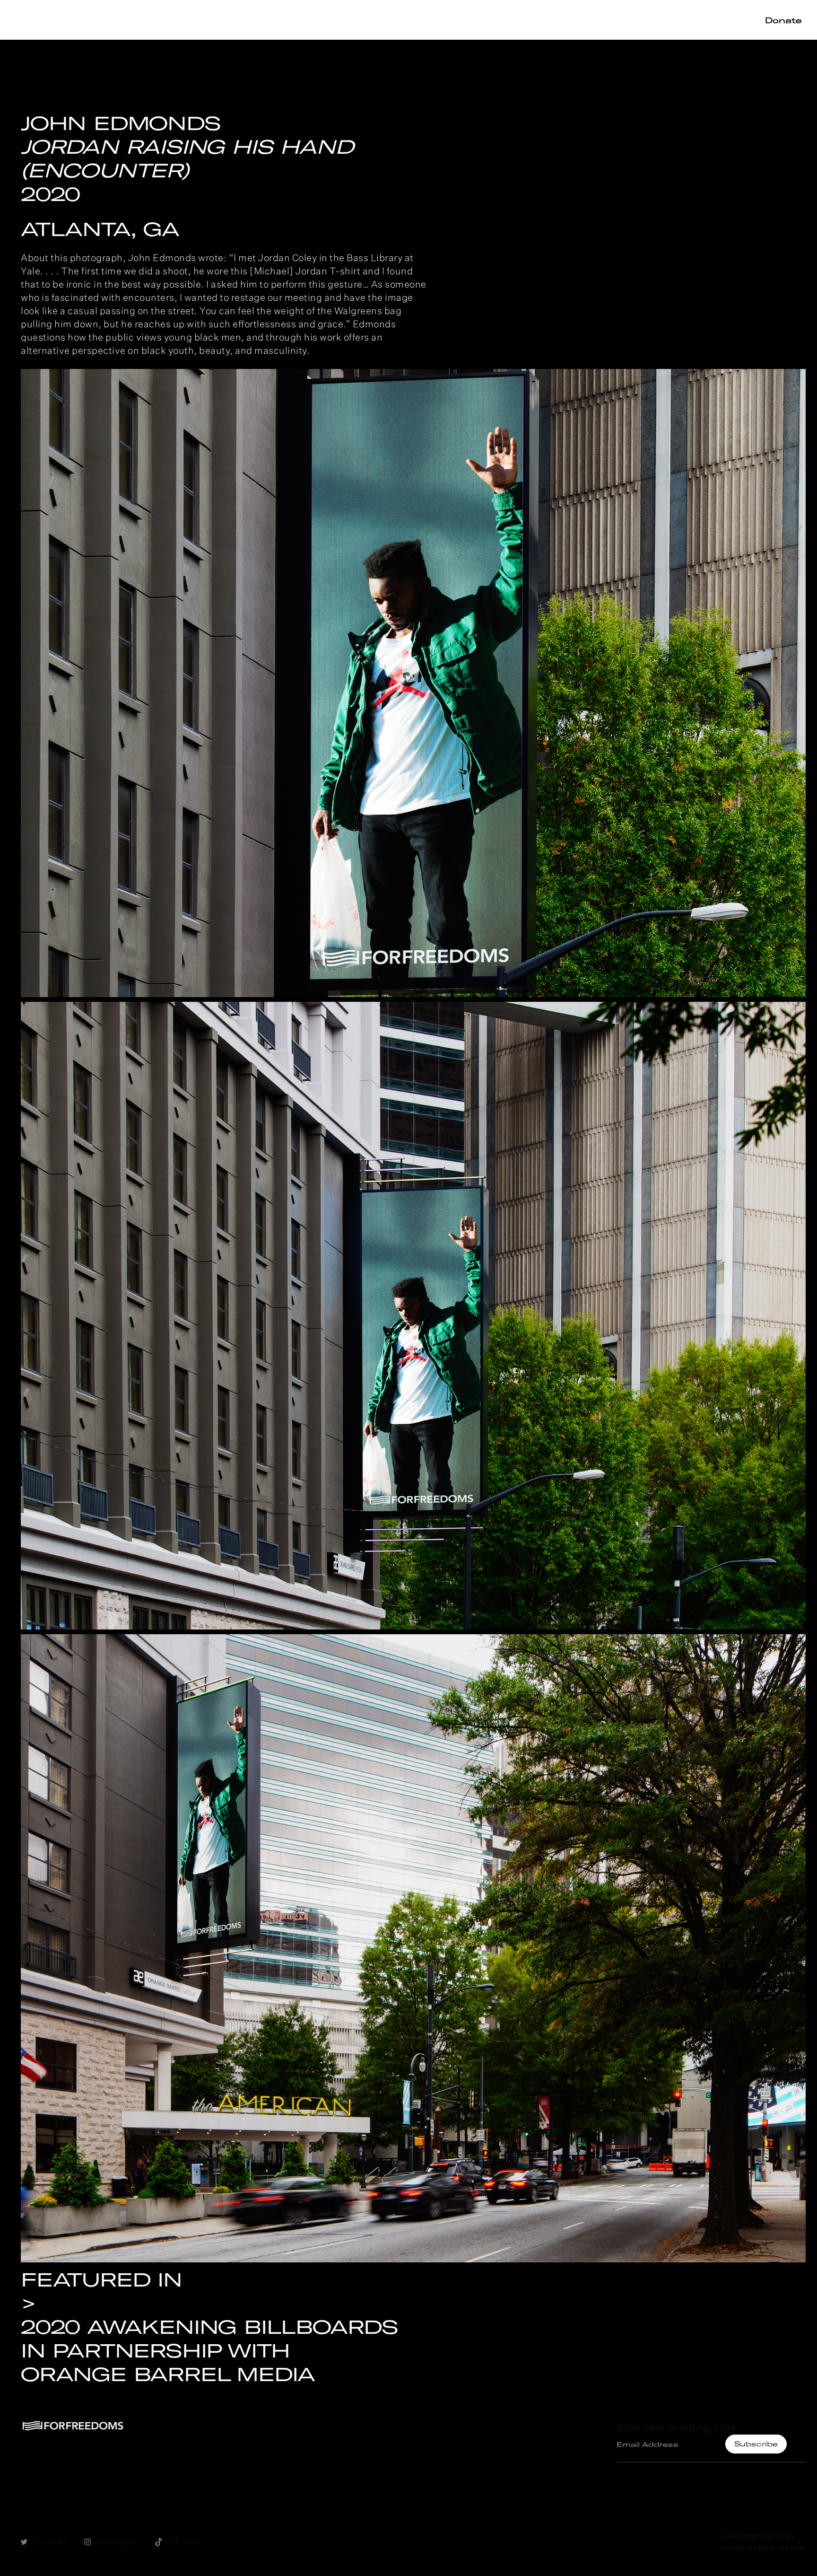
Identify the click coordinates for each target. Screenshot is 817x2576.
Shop (504, 20)
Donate (783, 20)
